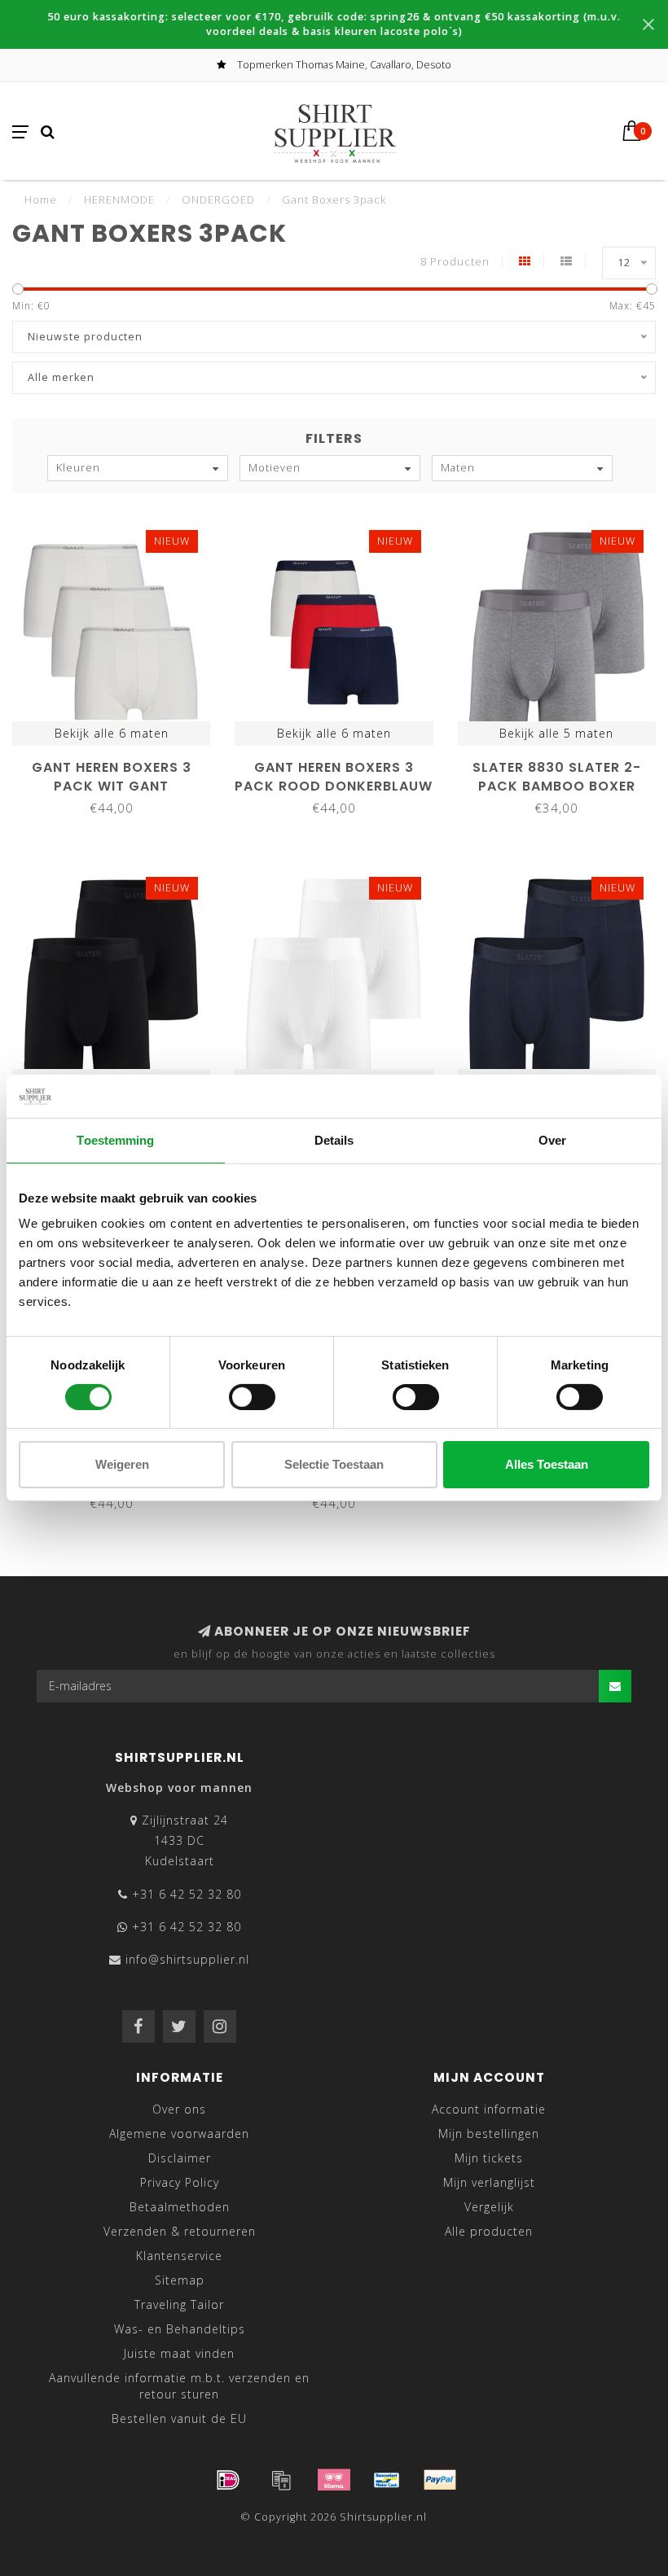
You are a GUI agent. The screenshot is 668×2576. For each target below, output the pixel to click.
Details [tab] (334, 1139)
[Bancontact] (387, 2480)
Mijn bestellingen (489, 2134)
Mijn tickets (489, 2158)
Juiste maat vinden (179, 2353)
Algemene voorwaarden (179, 2134)
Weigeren (122, 1464)
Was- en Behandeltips (180, 2329)
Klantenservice (179, 2256)
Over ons (179, 2109)
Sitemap (180, 2280)
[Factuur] (281, 2480)
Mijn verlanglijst (489, 2182)
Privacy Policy (180, 2182)
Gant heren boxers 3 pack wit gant (112, 777)
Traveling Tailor (179, 2304)
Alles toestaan (547, 1464)
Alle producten (489, 2231)
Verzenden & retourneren (180, 2231)
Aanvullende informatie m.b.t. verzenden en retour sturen (179, 2386)
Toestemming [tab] (115, 1139)
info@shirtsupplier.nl (187, 1959)
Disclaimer (180, 2158)
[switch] (252, 1397)
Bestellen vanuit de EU (179, 2418)
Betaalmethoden (180, 2207)
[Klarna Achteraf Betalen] (334, 2480)
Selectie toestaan (334, 1464)
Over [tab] (552, 1139)
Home (41, 199)
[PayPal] (440, 2480)
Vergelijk (489, 2207)
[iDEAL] (228, 2480)
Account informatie (489, 2109)
